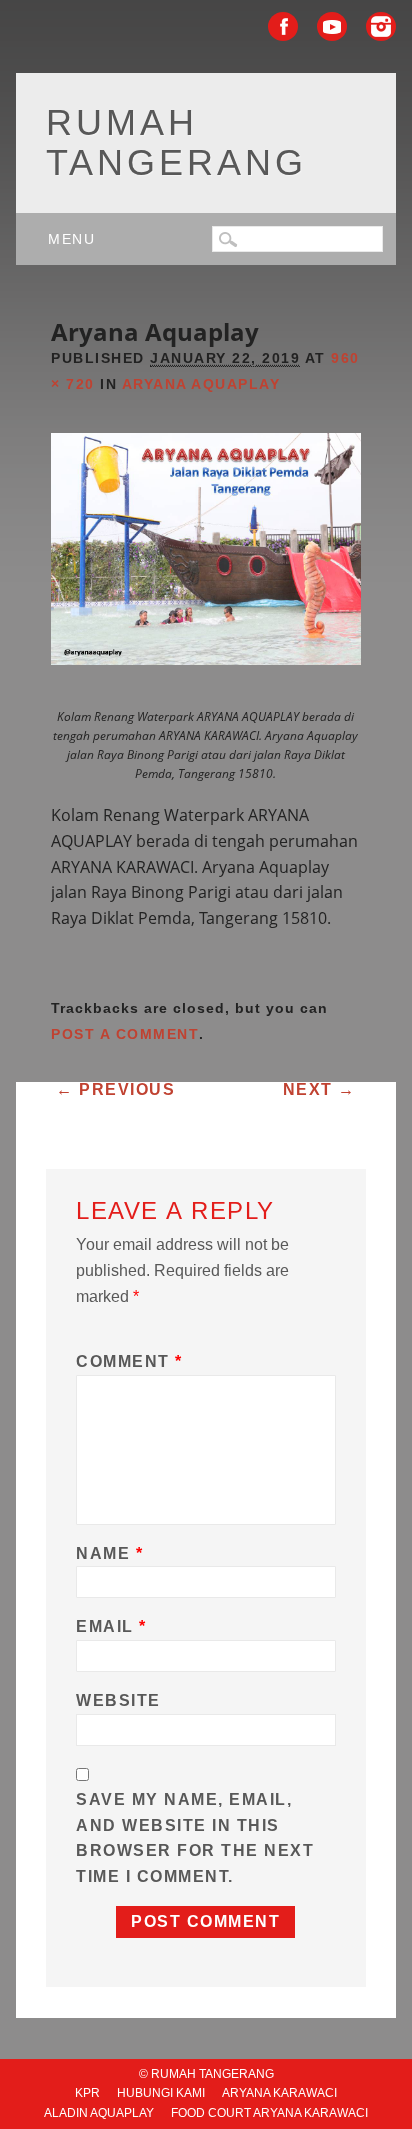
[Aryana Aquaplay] (205, 683)
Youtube (332, 26)
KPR (87, 2093)
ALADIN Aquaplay (99, 2113)
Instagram (381, 26)
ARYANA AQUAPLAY (201, 384)
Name (109, 1553)
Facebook (283, 26)
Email (111, 1626)
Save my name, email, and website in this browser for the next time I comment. (195, 1838)
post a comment (125, 1034)
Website (118, 1700)
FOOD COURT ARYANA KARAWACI (269, 2113)
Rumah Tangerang (176, 142)
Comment (129, 1361)
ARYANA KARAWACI (279, 2093)
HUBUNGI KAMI (161, 2093)
